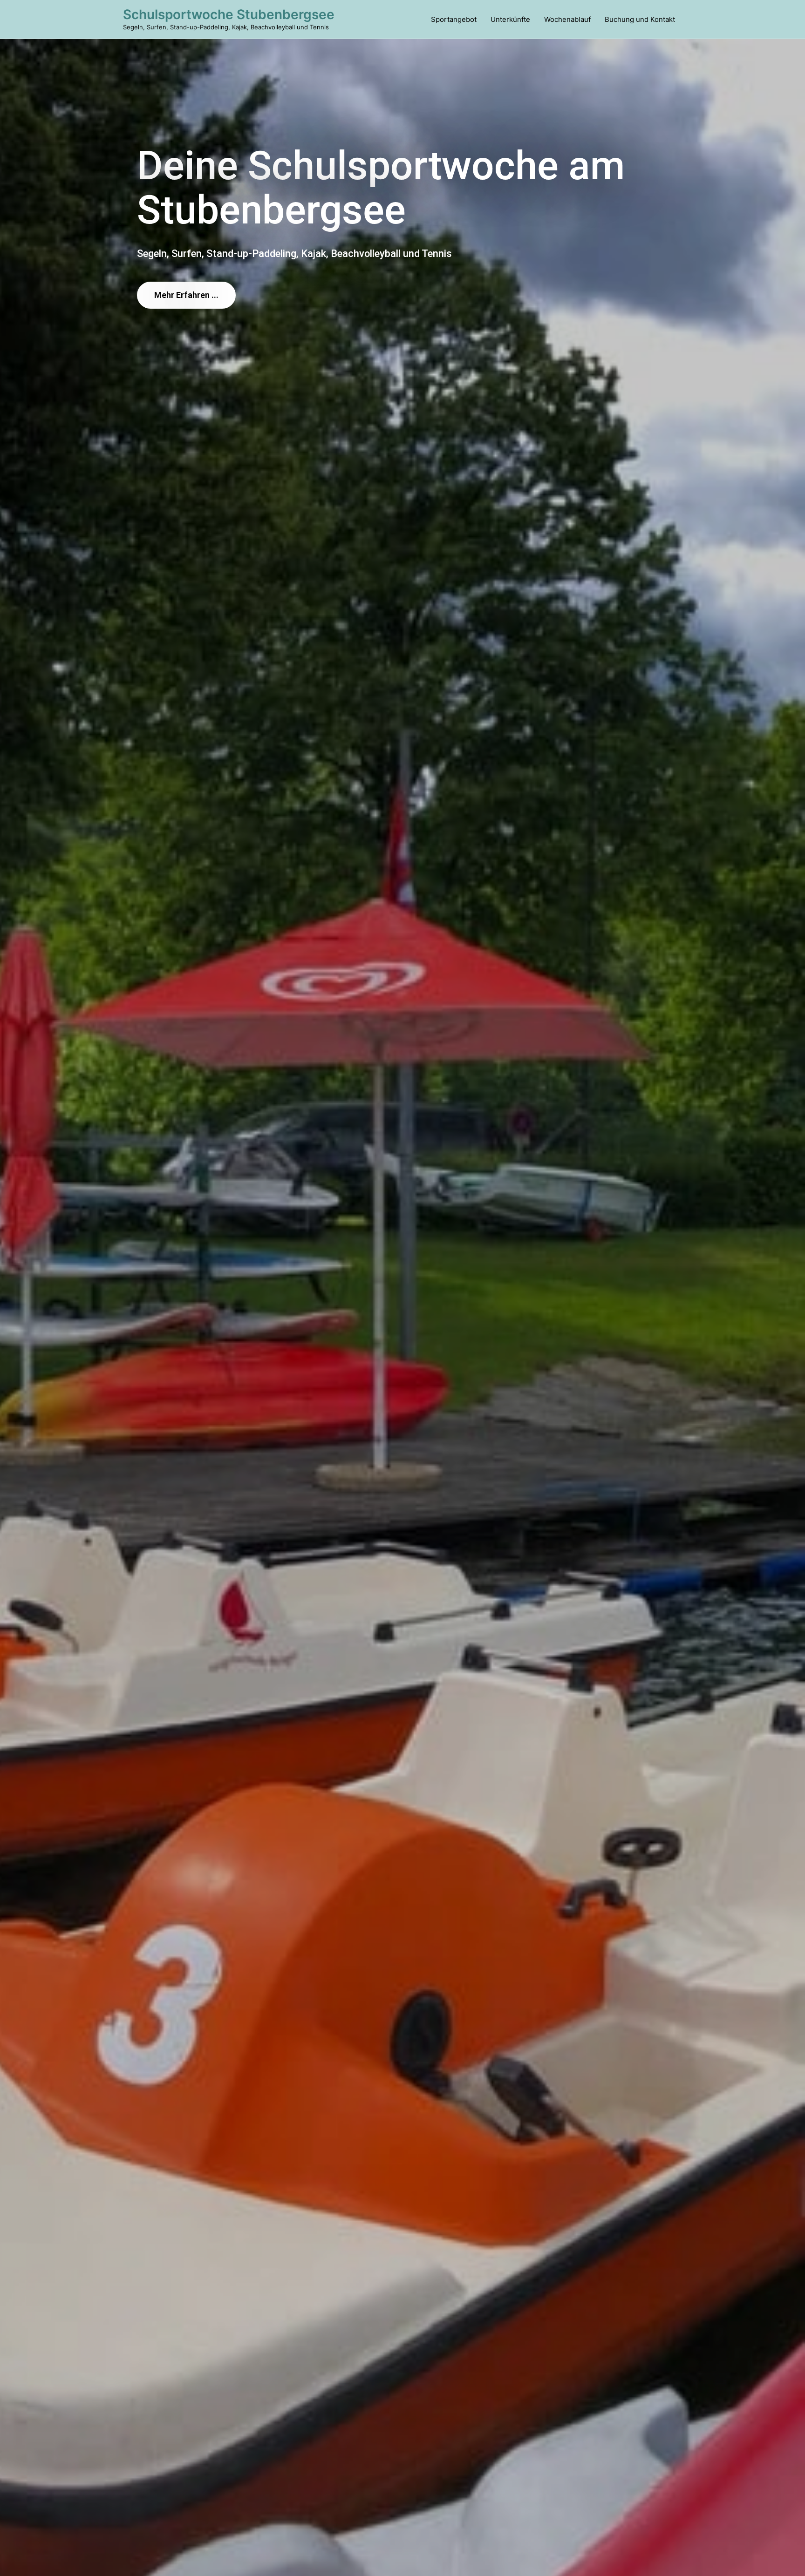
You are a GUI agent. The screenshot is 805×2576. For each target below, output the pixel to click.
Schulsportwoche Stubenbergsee (229, 14)
